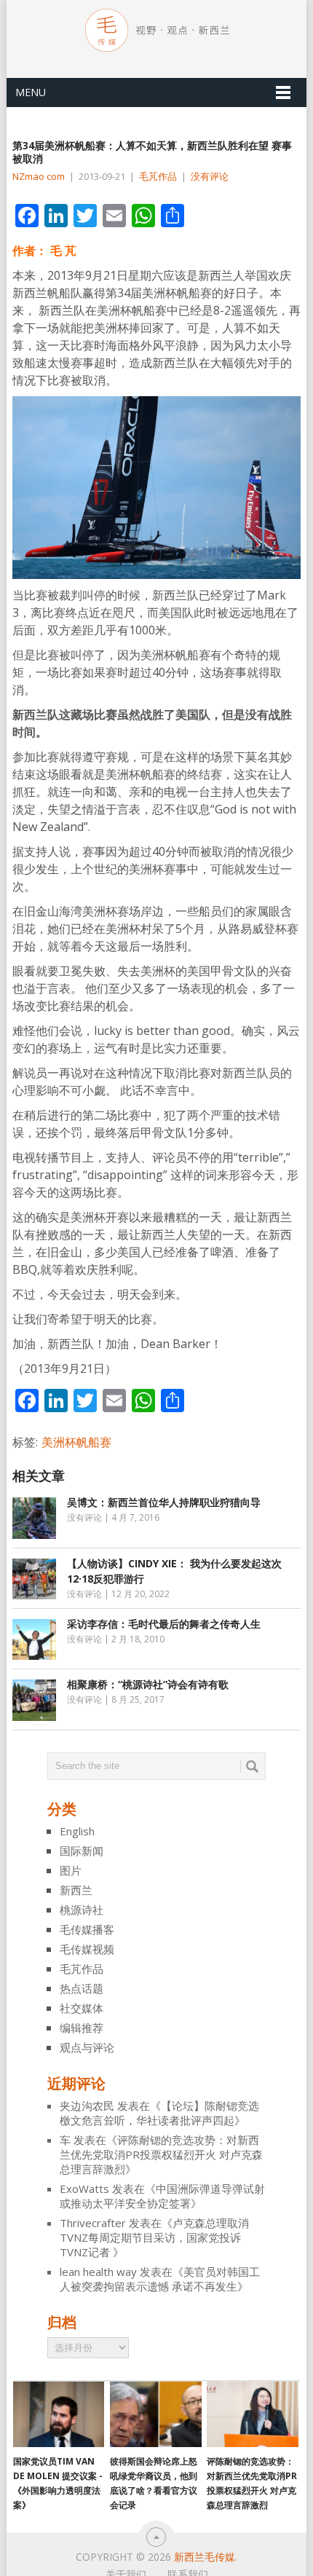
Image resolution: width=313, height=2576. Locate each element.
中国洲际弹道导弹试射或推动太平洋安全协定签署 (162, 2196)
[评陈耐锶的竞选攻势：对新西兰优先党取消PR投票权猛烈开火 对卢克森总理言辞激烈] (252, 2414)
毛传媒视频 (87, 1949)
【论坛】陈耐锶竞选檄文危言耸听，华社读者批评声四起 (159, 2113)
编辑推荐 (82, 2028)
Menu (31, 92)
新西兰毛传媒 (205, 2557)
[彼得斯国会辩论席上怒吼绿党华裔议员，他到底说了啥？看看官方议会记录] (155, 2414)
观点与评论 (87, 2047)
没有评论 (210, 176)
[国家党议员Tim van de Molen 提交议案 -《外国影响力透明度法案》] (59, 2414)
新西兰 (76, 1890)
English (77, 1831)
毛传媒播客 (87, 1929)
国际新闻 (82, 1851)
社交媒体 (82, 2008)
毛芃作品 (158, 176)
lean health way (98, 2272)
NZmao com (39, 176)
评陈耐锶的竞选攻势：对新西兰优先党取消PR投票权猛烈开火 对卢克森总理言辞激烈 (161, 2154)
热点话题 (82, 1988)
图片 (71, 1870)
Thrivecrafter (93, 2223)
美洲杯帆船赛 (76, 1442)
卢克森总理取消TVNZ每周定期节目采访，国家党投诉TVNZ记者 (154, 2237)
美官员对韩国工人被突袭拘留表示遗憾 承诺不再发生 (160, 2279)
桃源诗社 (82, 1910)
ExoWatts (84, 2189)
